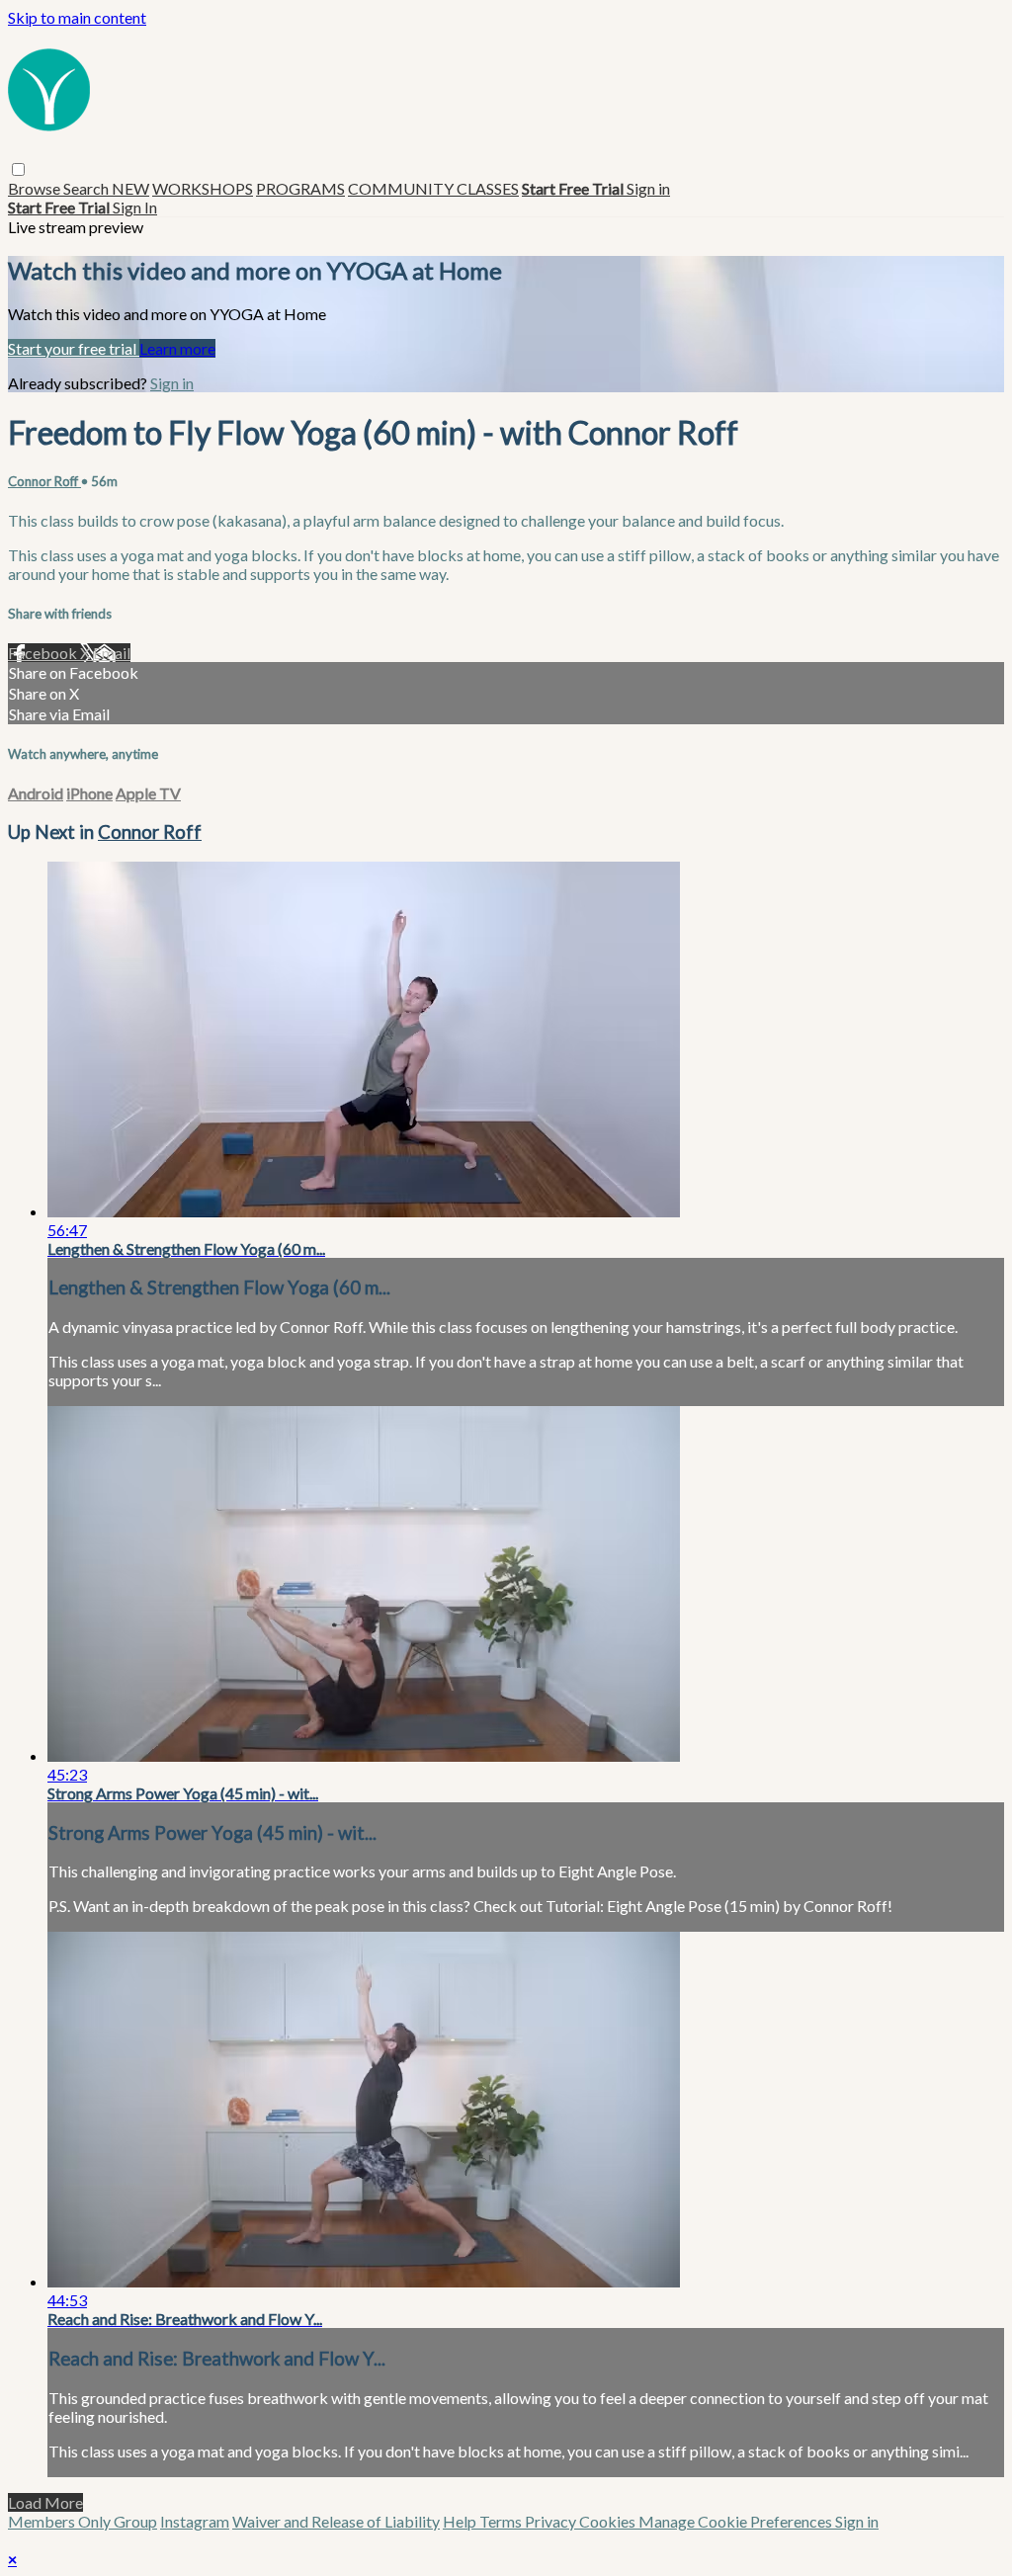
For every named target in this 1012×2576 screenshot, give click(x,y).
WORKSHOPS (203, 188)
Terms (502, 2521)
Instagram (195, 2521)
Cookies (609, 2521)
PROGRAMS (300, 188)
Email (112, 653)
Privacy (552, 2521)
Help (461, 2521)
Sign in (648, 188)
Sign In (135, 207)
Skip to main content (77, 17)
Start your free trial (74, 348)
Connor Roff (44, 481)
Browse (36, 188)
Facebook (44, 653)
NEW (130, 188)
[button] (18, 169)
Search (87, 188)
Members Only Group (83, 2521)
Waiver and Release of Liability (336, 2521)
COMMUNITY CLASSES (433, 188)
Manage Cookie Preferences (737, 2521)
